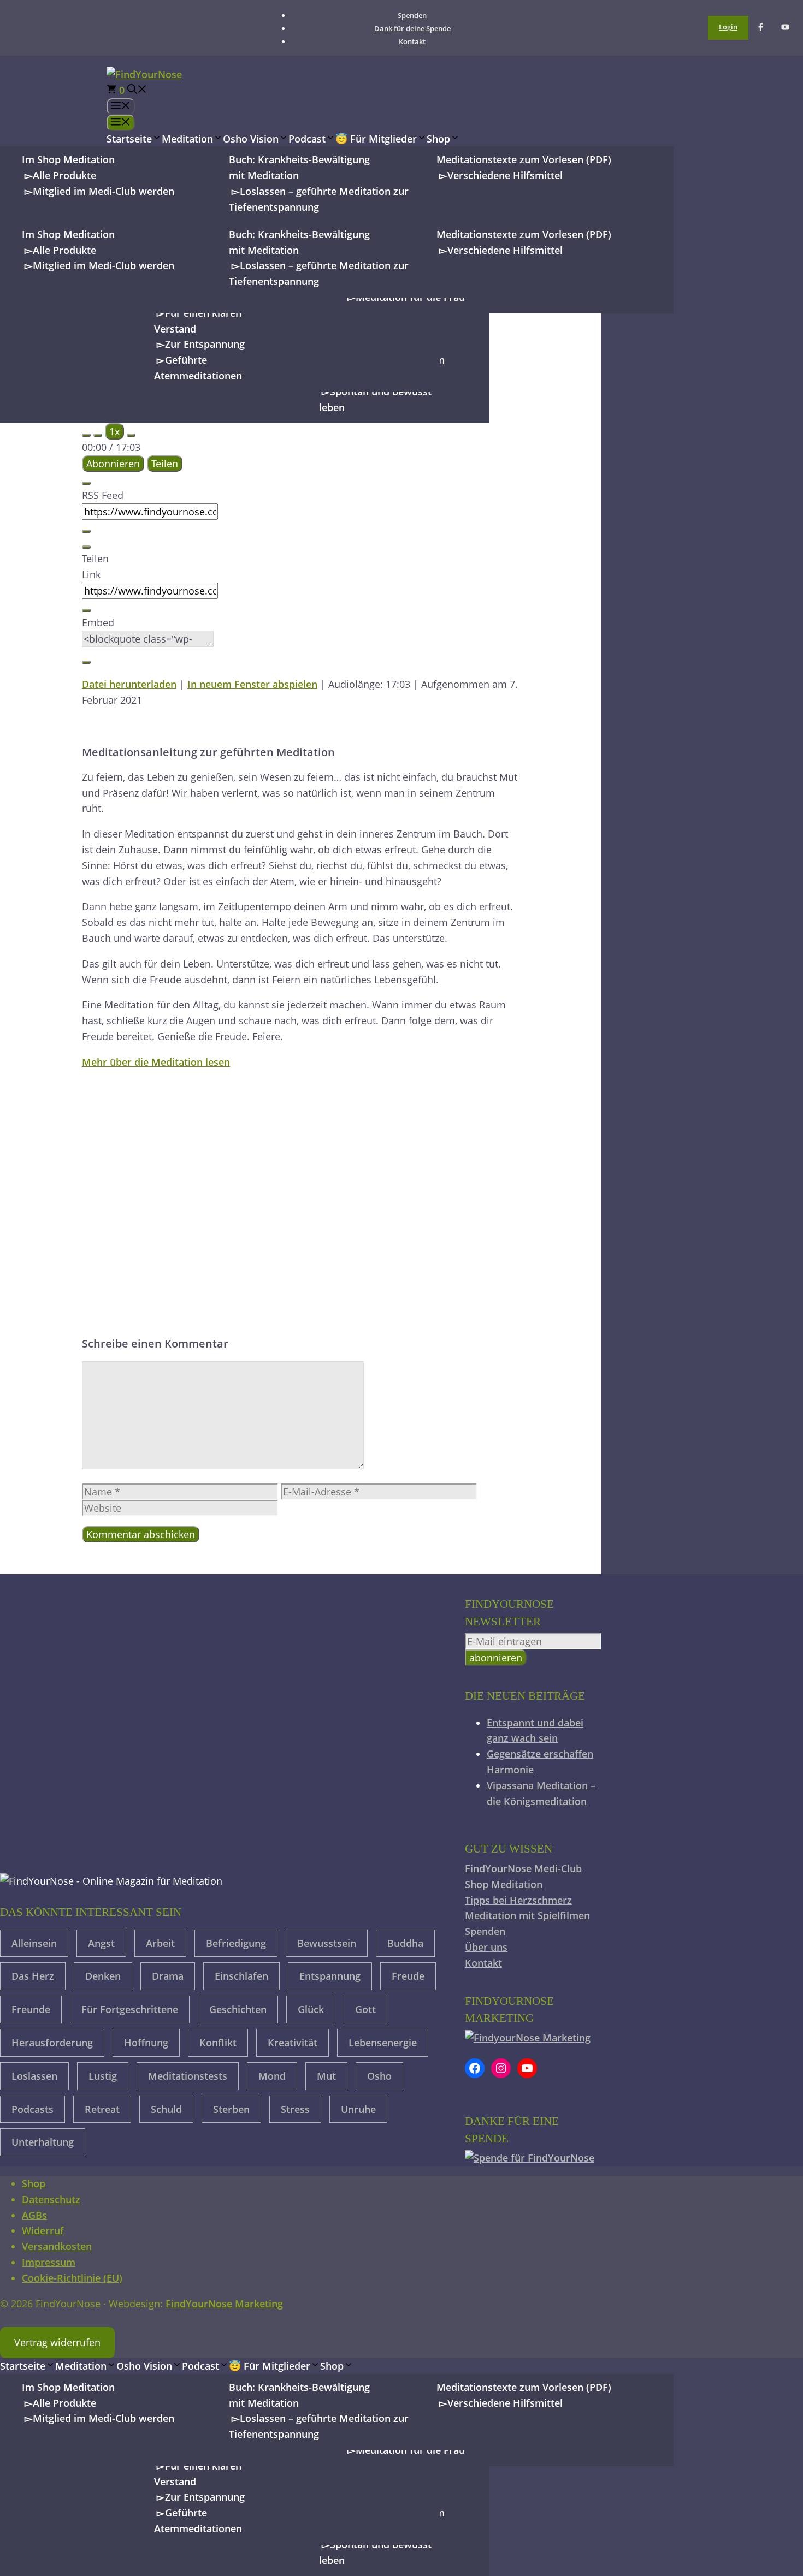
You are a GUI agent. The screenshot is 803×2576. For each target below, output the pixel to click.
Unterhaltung (43, 2142)
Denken (103, 1976)
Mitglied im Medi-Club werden (104, 191)
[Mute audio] (86, 435)
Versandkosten (57, 2246)
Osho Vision (251, 139)
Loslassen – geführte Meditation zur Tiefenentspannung (319, 199)
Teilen (165, 464)
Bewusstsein (327, 1943)
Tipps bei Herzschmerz (518, 1900)
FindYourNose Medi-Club (523, 1868)
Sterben (231, 2109)
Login (728, 27)
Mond (272, 2076)
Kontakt (412, 41)
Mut (326, 2076)
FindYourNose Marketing (224, 2304)
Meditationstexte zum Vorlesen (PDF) (524, 159)
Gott (365, 2009)
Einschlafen (241, 1976)
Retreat (102, 2109)
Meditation (187, 139)
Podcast (307, 139)
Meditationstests (188, 2076)
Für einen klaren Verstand (198, 321)
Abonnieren (113, 464)
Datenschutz (51, 2199)
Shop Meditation (504, 1884)
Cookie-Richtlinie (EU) (72, 2278)
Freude (408, 1976)
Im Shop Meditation (68, 159)
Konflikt (218, 2043)
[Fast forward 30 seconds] (131, 435)
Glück (311, 2009)
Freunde (31, 2009)
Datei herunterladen (129, 684)
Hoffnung (146, 2043)
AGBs (34, 2215)
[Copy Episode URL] (86, 610)
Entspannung (330, 1976)
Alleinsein (34, 1943)
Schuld (166, 2109)
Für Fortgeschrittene (130, 2009)
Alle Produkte (64, 175)
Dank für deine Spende (412, 28)
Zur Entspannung (205, 344)
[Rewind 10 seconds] (98, 435)
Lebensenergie (383, 2043)
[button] (137, 90)
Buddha (405, 1943)
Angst (101, 1943)
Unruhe (358, 2109)
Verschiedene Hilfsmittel (505, 175)
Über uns (486, 1947)
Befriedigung (236, 1943)
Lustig (103, 2076)
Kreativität (293, 2043)
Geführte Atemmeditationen (198, 368)
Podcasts (33, 2109)
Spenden (412, 15)
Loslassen (34, 2076)
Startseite (129, 139)
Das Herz (33, 1976)
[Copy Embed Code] (86, 662)
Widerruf (43, 2230)
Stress (295, 2109)
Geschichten (238, 2009)
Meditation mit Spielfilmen (527, 1915)
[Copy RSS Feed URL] (86, 531)
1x (114, 431)
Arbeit (160, 1943)
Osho (379, 2076)
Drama (168, 1976)
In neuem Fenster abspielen (252, 684)
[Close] (86, 483)
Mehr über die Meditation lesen (156, 1062)
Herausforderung (52, 2043)
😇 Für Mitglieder (376, 139)
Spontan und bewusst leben (375, 399)
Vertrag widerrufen (57, 2342)
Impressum (49, 2262)
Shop (438, 139)
